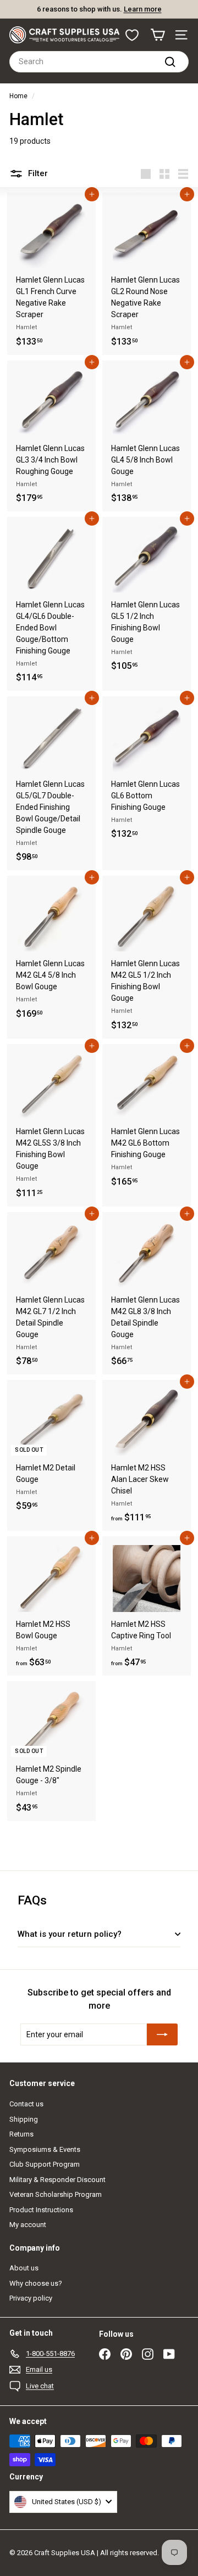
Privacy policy (31, 2298)
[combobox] (99, 62)
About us (24, 2268)
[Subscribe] (162, 2034)
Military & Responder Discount (57, 2180)
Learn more (143, 9)
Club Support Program (45, 2164)
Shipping (24, 2119)
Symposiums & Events (45, 2149)
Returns (21, 2134)
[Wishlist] (132, 35)
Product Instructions (41, 2210)
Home (18, 96)
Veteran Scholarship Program (56, 2194)
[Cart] (158, 35)
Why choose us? (36, 2283)
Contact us (26, 2104)
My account (28, 2225)
